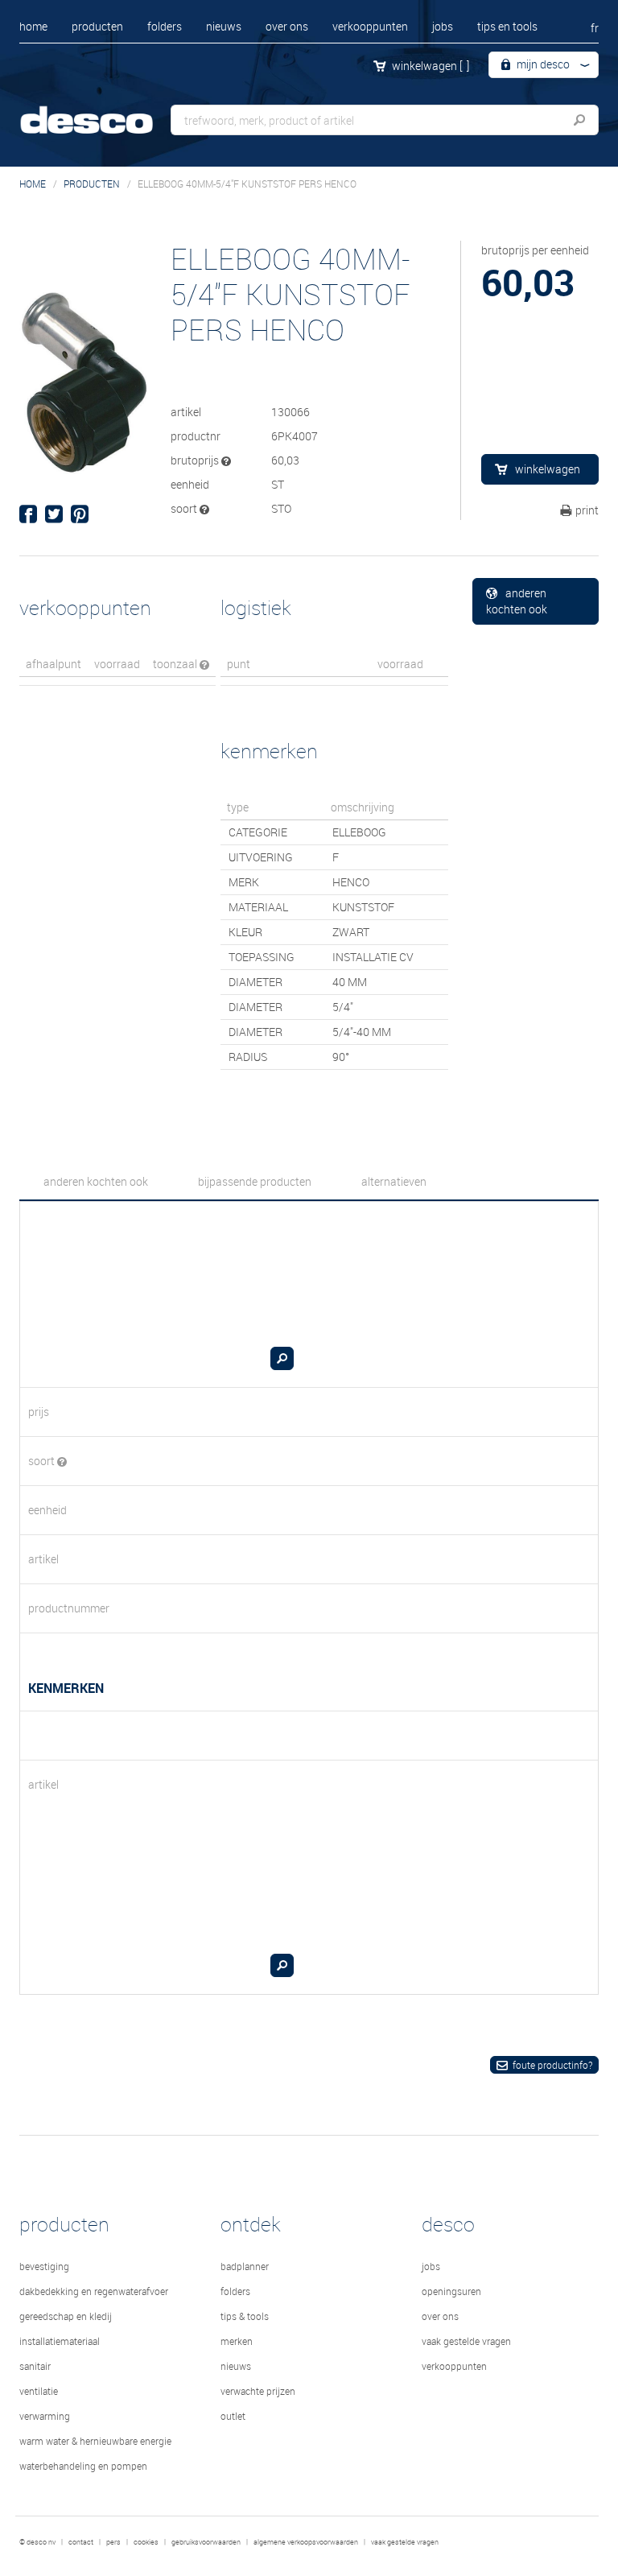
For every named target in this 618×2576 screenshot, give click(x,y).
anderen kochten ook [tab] (96, 1181)
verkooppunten (370, 26)
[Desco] (100, 111)
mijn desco (542, 64)
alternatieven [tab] (394, 1181)
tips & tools (245, 2316)
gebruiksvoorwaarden (206, 2542)
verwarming (45, 2416)
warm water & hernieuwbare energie (95, 2441)
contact (81, 2542)
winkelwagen (431, 66)
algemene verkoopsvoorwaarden (306, 2542)
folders (165, 26)
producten (97, 26)
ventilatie (39, 2391)
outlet (233, 2416)
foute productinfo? (552, 2065)
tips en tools (507, 26)
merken (237, 2341)
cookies (146, 2542)
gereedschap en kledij (66, 2316)
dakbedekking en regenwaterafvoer (94, 2291)
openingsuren (451, 2291)
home (33, 26)
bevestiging (44, 2266)
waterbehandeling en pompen (83, 2466)
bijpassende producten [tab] (255, 1181)
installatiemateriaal (60, 2341)
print (587, 510)
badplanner (245, 2266)
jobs (443, 26)
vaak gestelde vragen (466, 2341)
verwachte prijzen (258, 2391)
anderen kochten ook (517, 601)
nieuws (224, 26)
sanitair (35, 2366)
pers (113, 2542)
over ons (287, 26)
